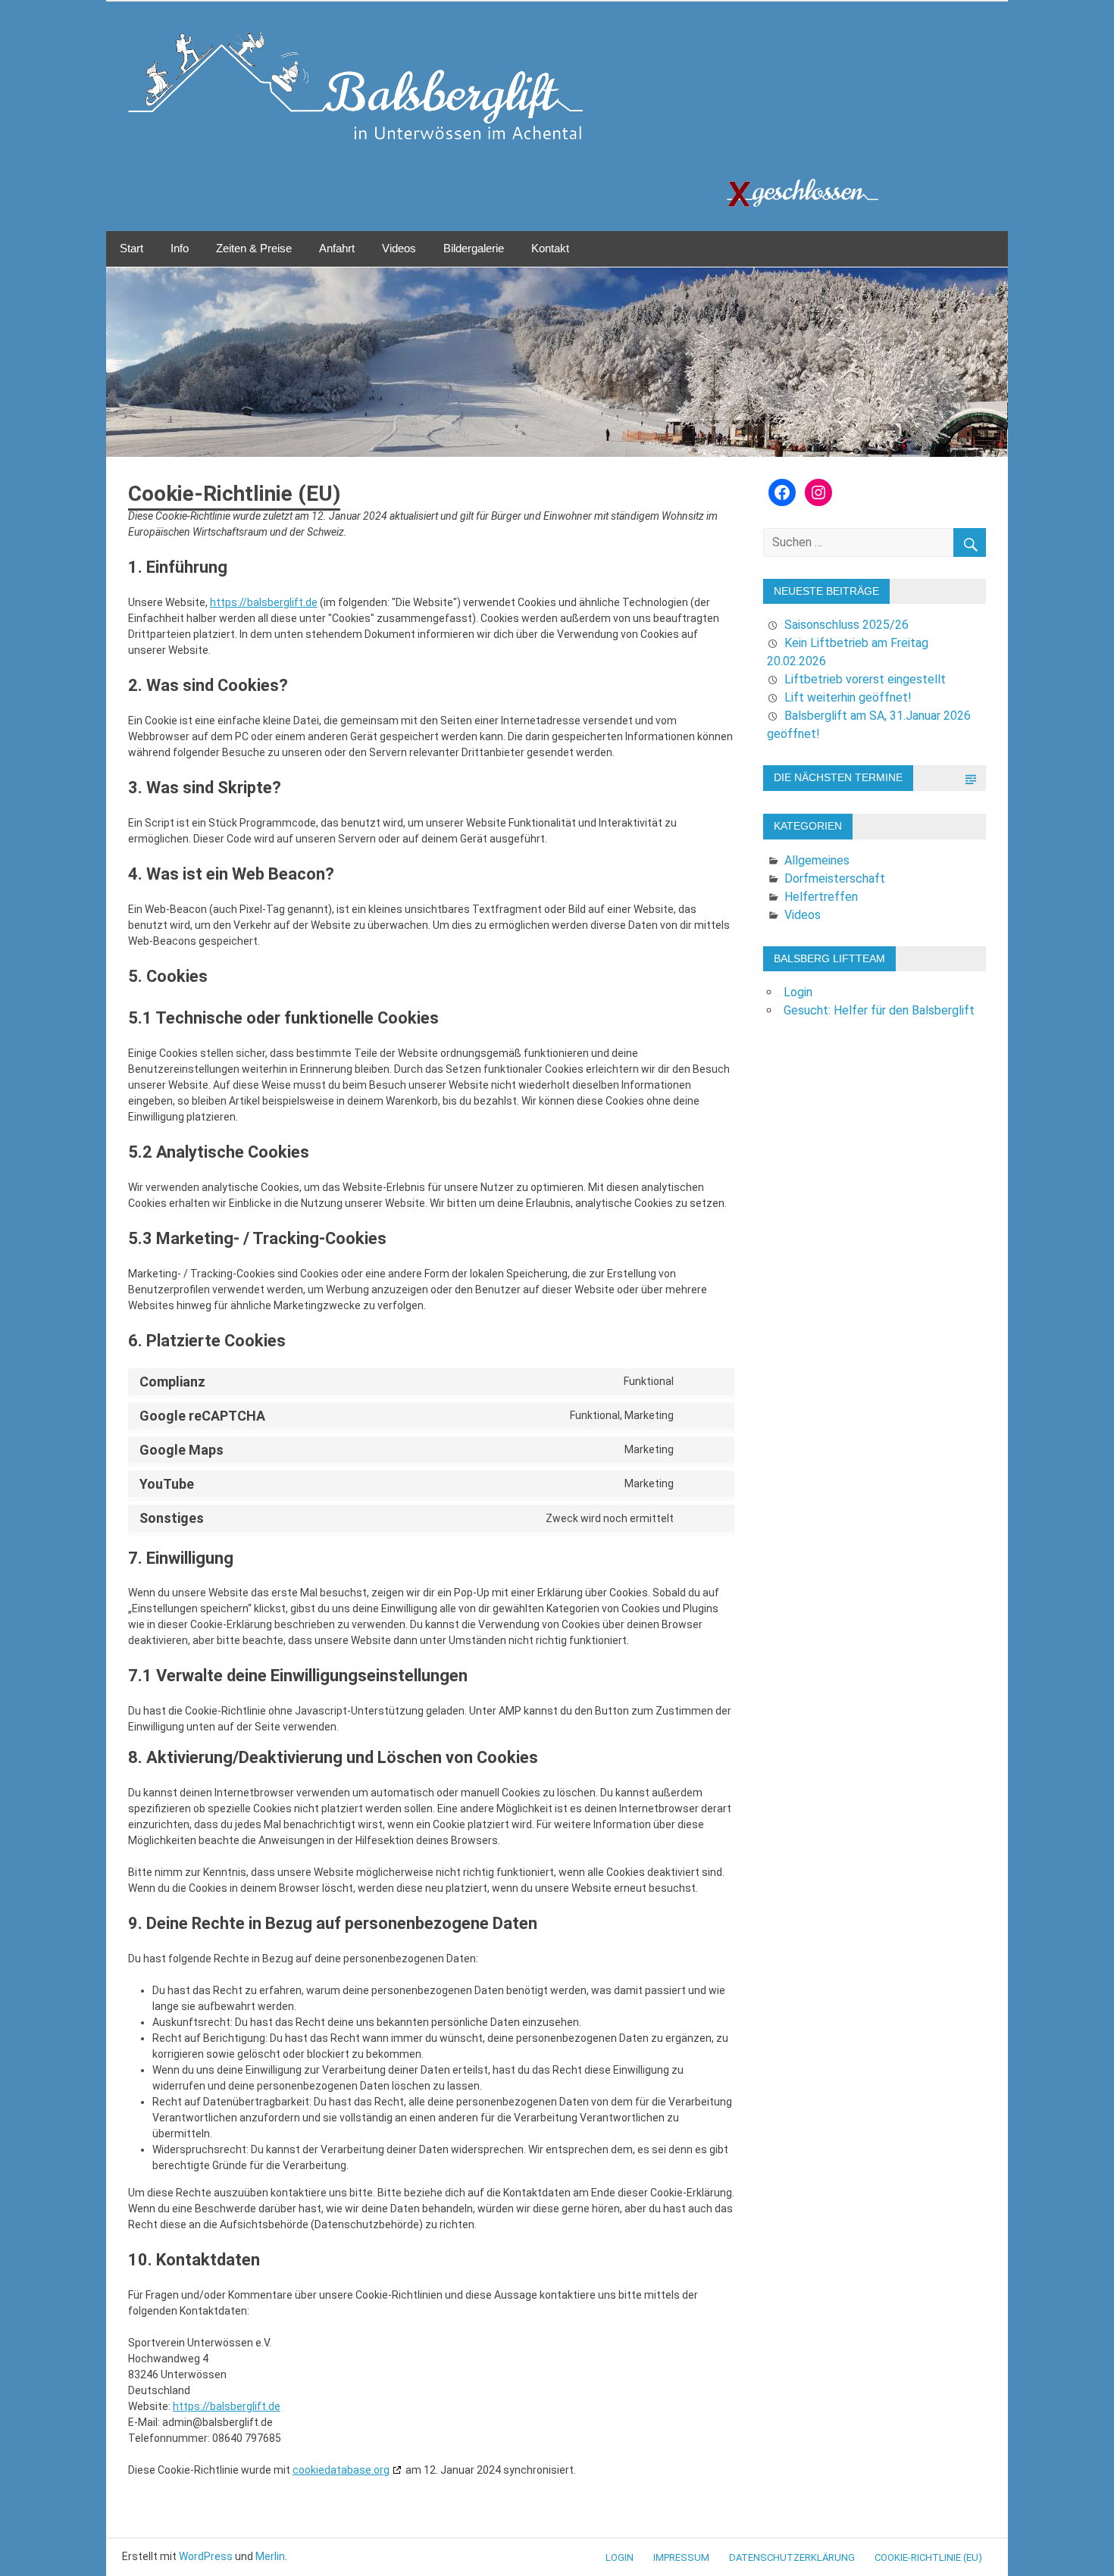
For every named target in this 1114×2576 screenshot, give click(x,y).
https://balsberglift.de (264, 602)
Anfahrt (337, 248)
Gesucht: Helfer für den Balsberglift (879, 1010)
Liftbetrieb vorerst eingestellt (865, 679)
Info (180, 248)
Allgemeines (817, 860)
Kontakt (550, 248)
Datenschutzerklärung (792, 2557)
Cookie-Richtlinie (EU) (928, 2557)
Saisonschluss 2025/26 (846, 625)
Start (131, 248)
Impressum (681, 2557)
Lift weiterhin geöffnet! (848, 697)
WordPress (206, 2556)
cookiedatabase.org (341, 2470)
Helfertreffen (821, 897)
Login (798, 992)
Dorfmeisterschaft (835, 878)
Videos (399, 248)
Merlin (270, 2556)
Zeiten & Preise (254, 248)
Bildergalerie (474, 248)
